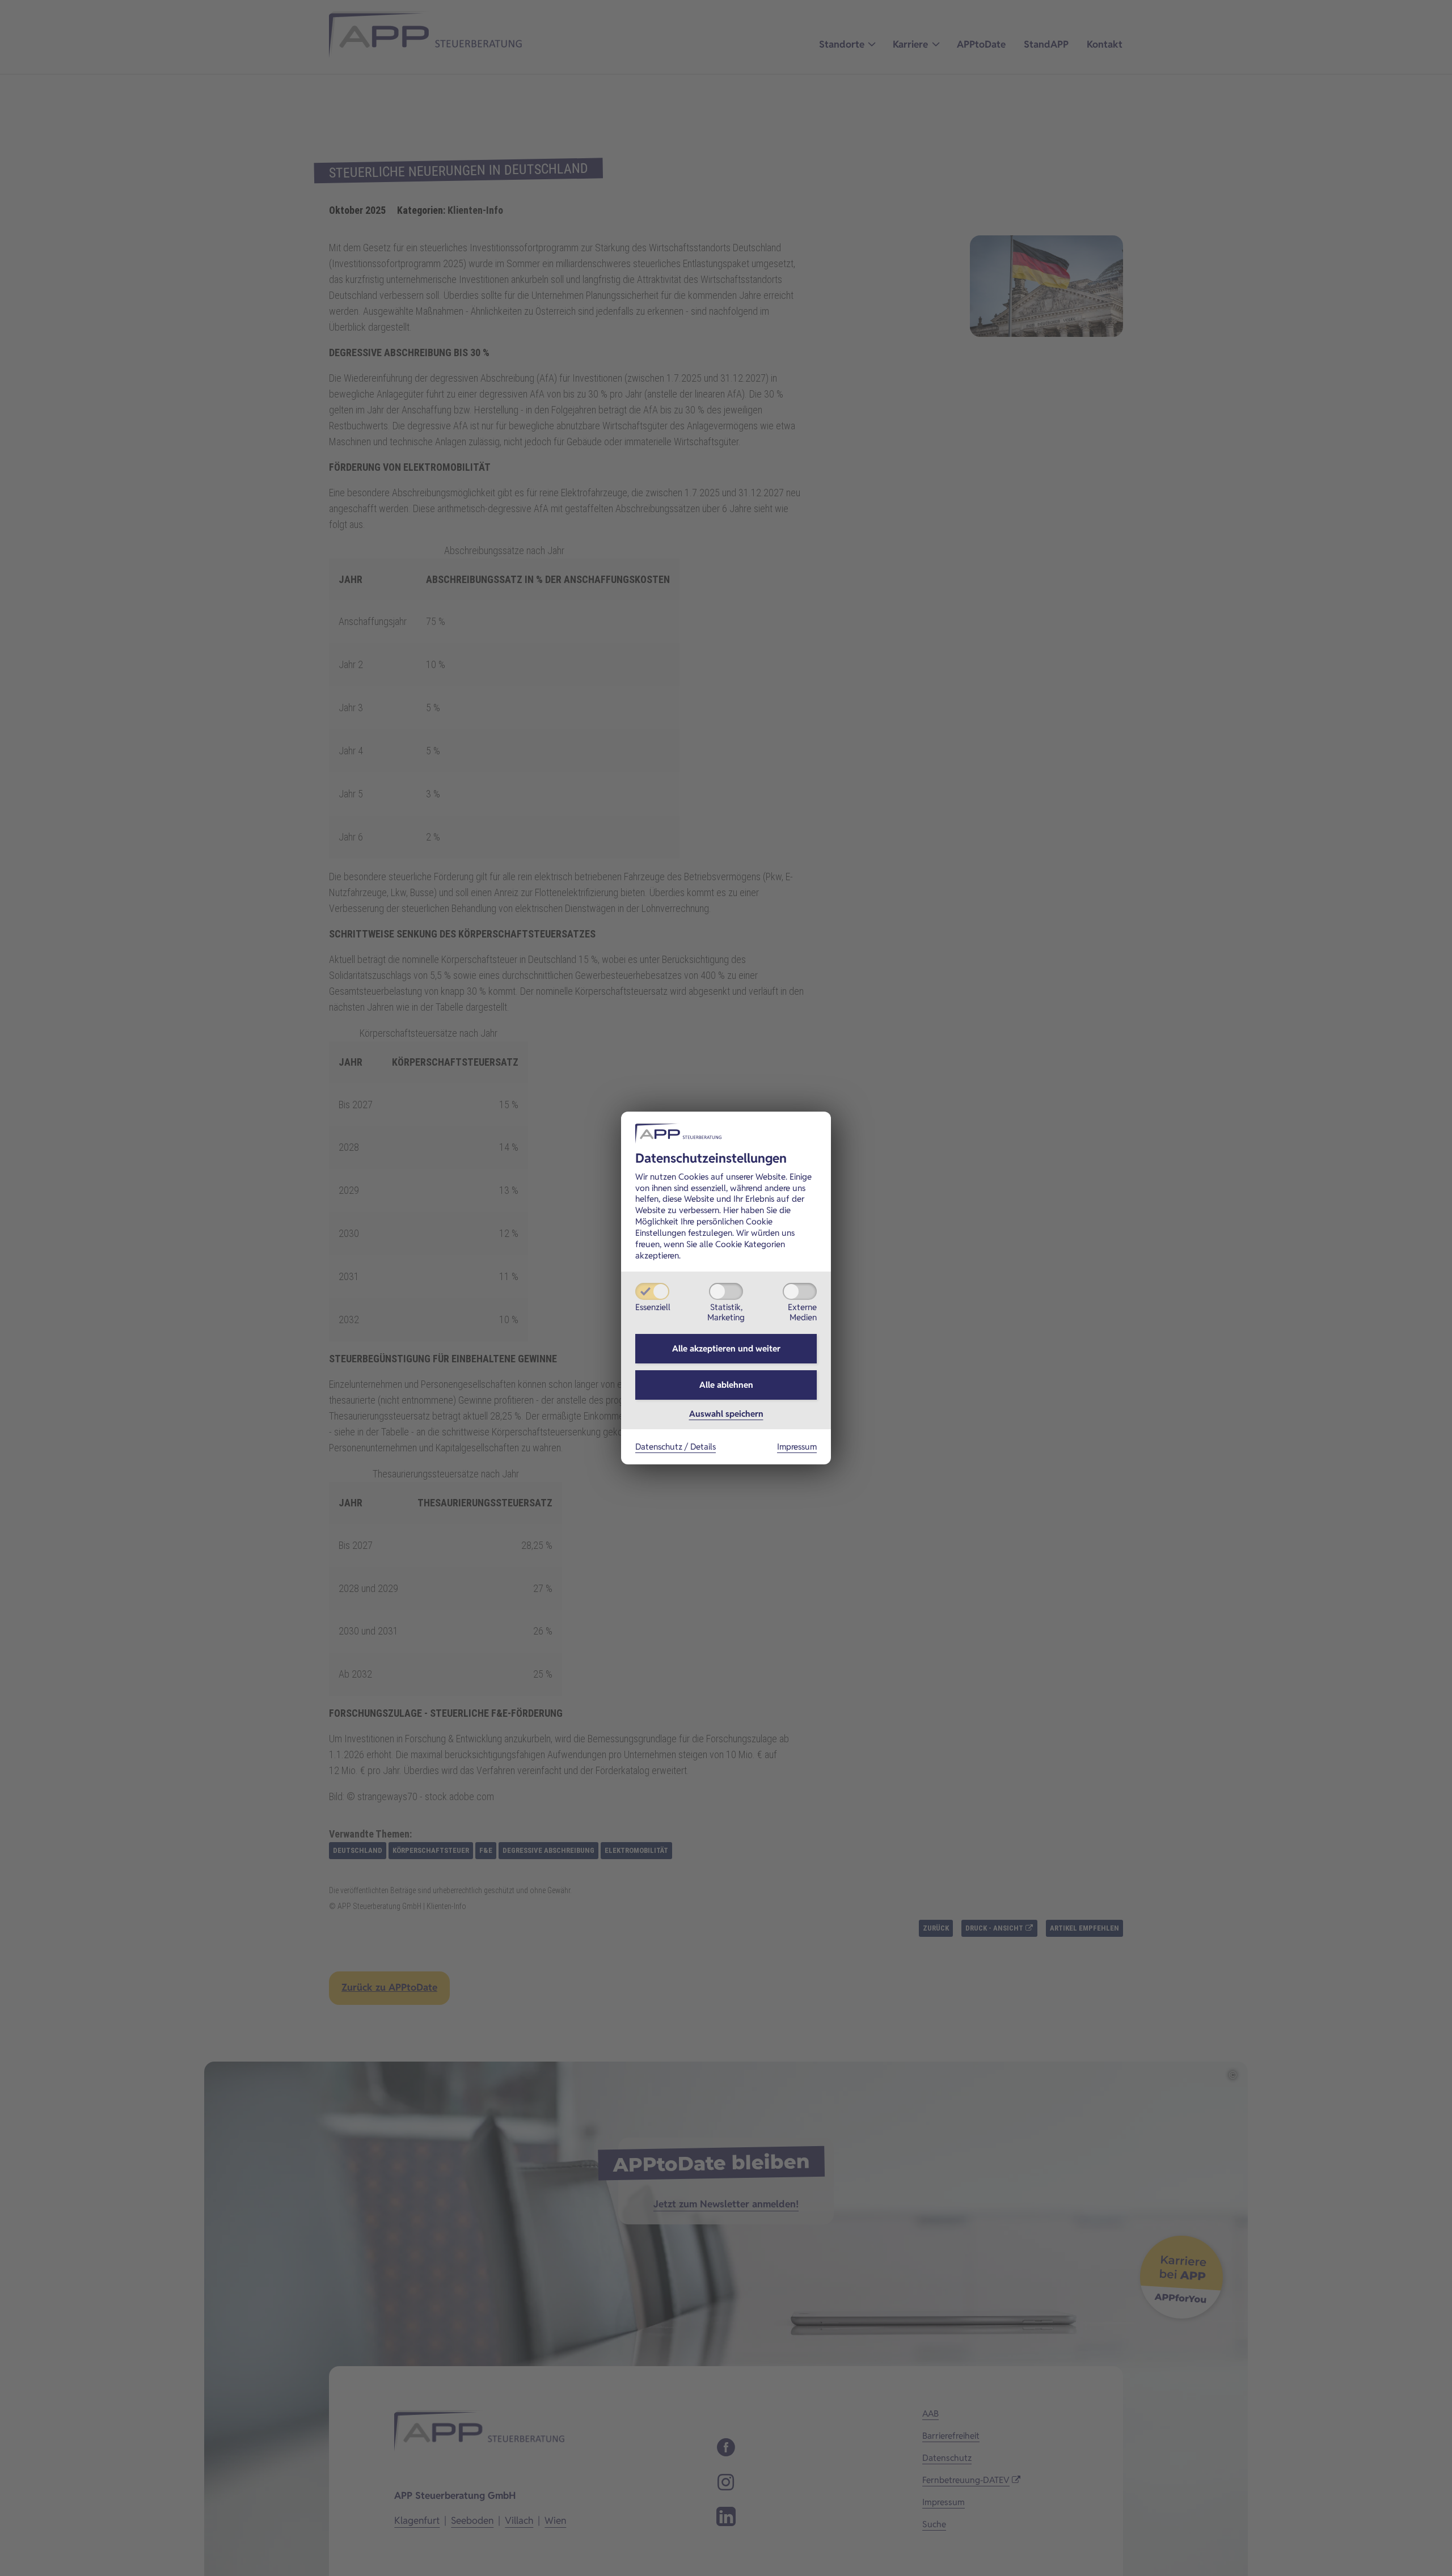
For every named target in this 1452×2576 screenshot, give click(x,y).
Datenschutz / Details (676, 1447)
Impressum (797, 1447)
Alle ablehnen (726, 1385)
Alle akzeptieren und (726, 1348)
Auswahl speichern (726, 1414)
